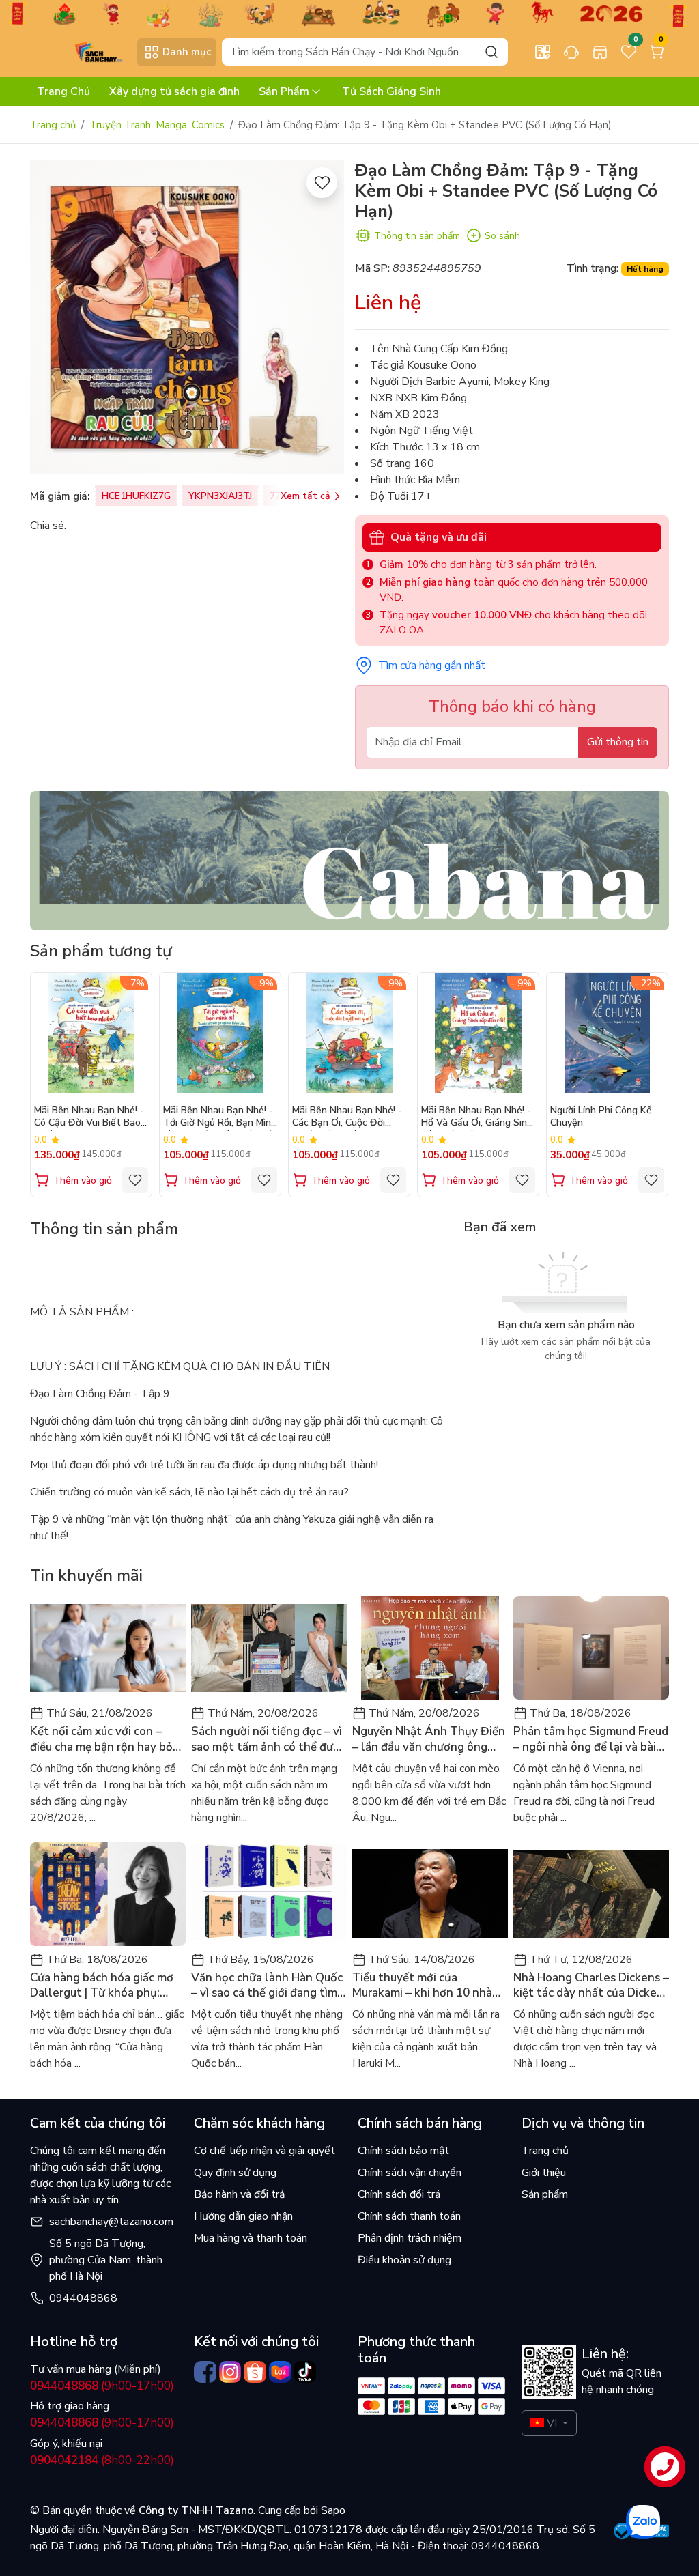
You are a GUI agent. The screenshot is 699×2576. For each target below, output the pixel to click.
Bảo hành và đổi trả (239, 2194)
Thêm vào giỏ (83, 1180)
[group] (187, 317)
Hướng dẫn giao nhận (243, 2216)
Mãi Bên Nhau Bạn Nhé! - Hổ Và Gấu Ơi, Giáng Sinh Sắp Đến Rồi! (477, 1118)
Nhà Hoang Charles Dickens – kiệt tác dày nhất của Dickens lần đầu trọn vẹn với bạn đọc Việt (591, 1986)
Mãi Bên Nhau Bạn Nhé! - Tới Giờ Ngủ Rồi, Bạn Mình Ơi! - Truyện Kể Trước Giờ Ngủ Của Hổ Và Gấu (220, 1118)
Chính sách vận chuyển (410, 2173)
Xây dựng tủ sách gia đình (174, 91)
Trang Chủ (63, 91)
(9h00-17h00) (102, 2386)
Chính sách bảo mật (403, 2151)
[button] (648, 1084)
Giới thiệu (544, 2173)
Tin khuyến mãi (86, 1575)
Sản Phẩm (284, 91)
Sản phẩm (545, 2194)
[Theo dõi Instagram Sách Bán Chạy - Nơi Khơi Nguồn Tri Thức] (230, 2372)
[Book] (349, 860)
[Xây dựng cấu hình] (543, 52)
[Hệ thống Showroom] (600, 52)
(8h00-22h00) (102, 2460)
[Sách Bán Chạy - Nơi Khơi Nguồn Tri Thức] (81, 51)
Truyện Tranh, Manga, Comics (157, 125)
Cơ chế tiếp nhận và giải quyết (265, 2151)
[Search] (491, 52)
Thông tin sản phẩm (417, 236)
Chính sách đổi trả (399, 2194)
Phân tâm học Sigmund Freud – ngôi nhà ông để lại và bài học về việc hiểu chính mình (591, 1739)
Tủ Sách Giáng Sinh (391, 91)
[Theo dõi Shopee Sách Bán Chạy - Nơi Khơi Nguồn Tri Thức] (255, 2372)
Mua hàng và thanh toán (251, 2238)
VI (552, 2423)
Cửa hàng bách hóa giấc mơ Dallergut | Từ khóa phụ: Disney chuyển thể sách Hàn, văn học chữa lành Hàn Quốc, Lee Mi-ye (106, 1986)
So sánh (502, 236)
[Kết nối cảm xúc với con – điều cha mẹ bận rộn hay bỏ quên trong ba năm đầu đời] (108, 1648)
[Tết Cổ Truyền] (349, 13)
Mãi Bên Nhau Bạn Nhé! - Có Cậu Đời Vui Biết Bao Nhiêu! (89, 1118)
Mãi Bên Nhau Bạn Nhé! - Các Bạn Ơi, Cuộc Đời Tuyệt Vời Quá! (347, 1118)
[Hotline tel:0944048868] (571, 52)
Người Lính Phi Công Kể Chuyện (601, 1117)
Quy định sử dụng (235, 2173)
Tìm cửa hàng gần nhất (432, 666)
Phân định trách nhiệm (410, 2238)
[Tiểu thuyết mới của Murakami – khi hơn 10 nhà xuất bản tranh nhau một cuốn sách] (430, 1894)
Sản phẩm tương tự (101, 951)
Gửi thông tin (618, 742)
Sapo (332, 2510)
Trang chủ (53, 125)
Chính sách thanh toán (409, 2216)
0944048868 (83, 2298)
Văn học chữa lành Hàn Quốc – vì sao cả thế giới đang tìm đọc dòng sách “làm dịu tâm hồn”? (267, 1986)
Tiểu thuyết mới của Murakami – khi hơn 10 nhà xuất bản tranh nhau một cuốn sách (422, 1986)
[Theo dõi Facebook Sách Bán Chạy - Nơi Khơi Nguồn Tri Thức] (205, 2372)
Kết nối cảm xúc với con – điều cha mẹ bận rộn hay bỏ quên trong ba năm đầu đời (101, 1739)
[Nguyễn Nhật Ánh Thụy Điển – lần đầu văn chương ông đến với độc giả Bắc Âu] (430, 1648)
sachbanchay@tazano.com (111, 2222)
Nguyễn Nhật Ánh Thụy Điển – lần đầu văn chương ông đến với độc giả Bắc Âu (429, 1739)
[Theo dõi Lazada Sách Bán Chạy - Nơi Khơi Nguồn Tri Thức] (280, 2372)
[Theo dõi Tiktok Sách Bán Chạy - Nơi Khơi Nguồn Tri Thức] (305, 2372)
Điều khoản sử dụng (404, 2260)
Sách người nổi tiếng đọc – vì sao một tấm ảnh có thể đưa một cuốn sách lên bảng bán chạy (267, 1739)
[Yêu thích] (322, 183)
